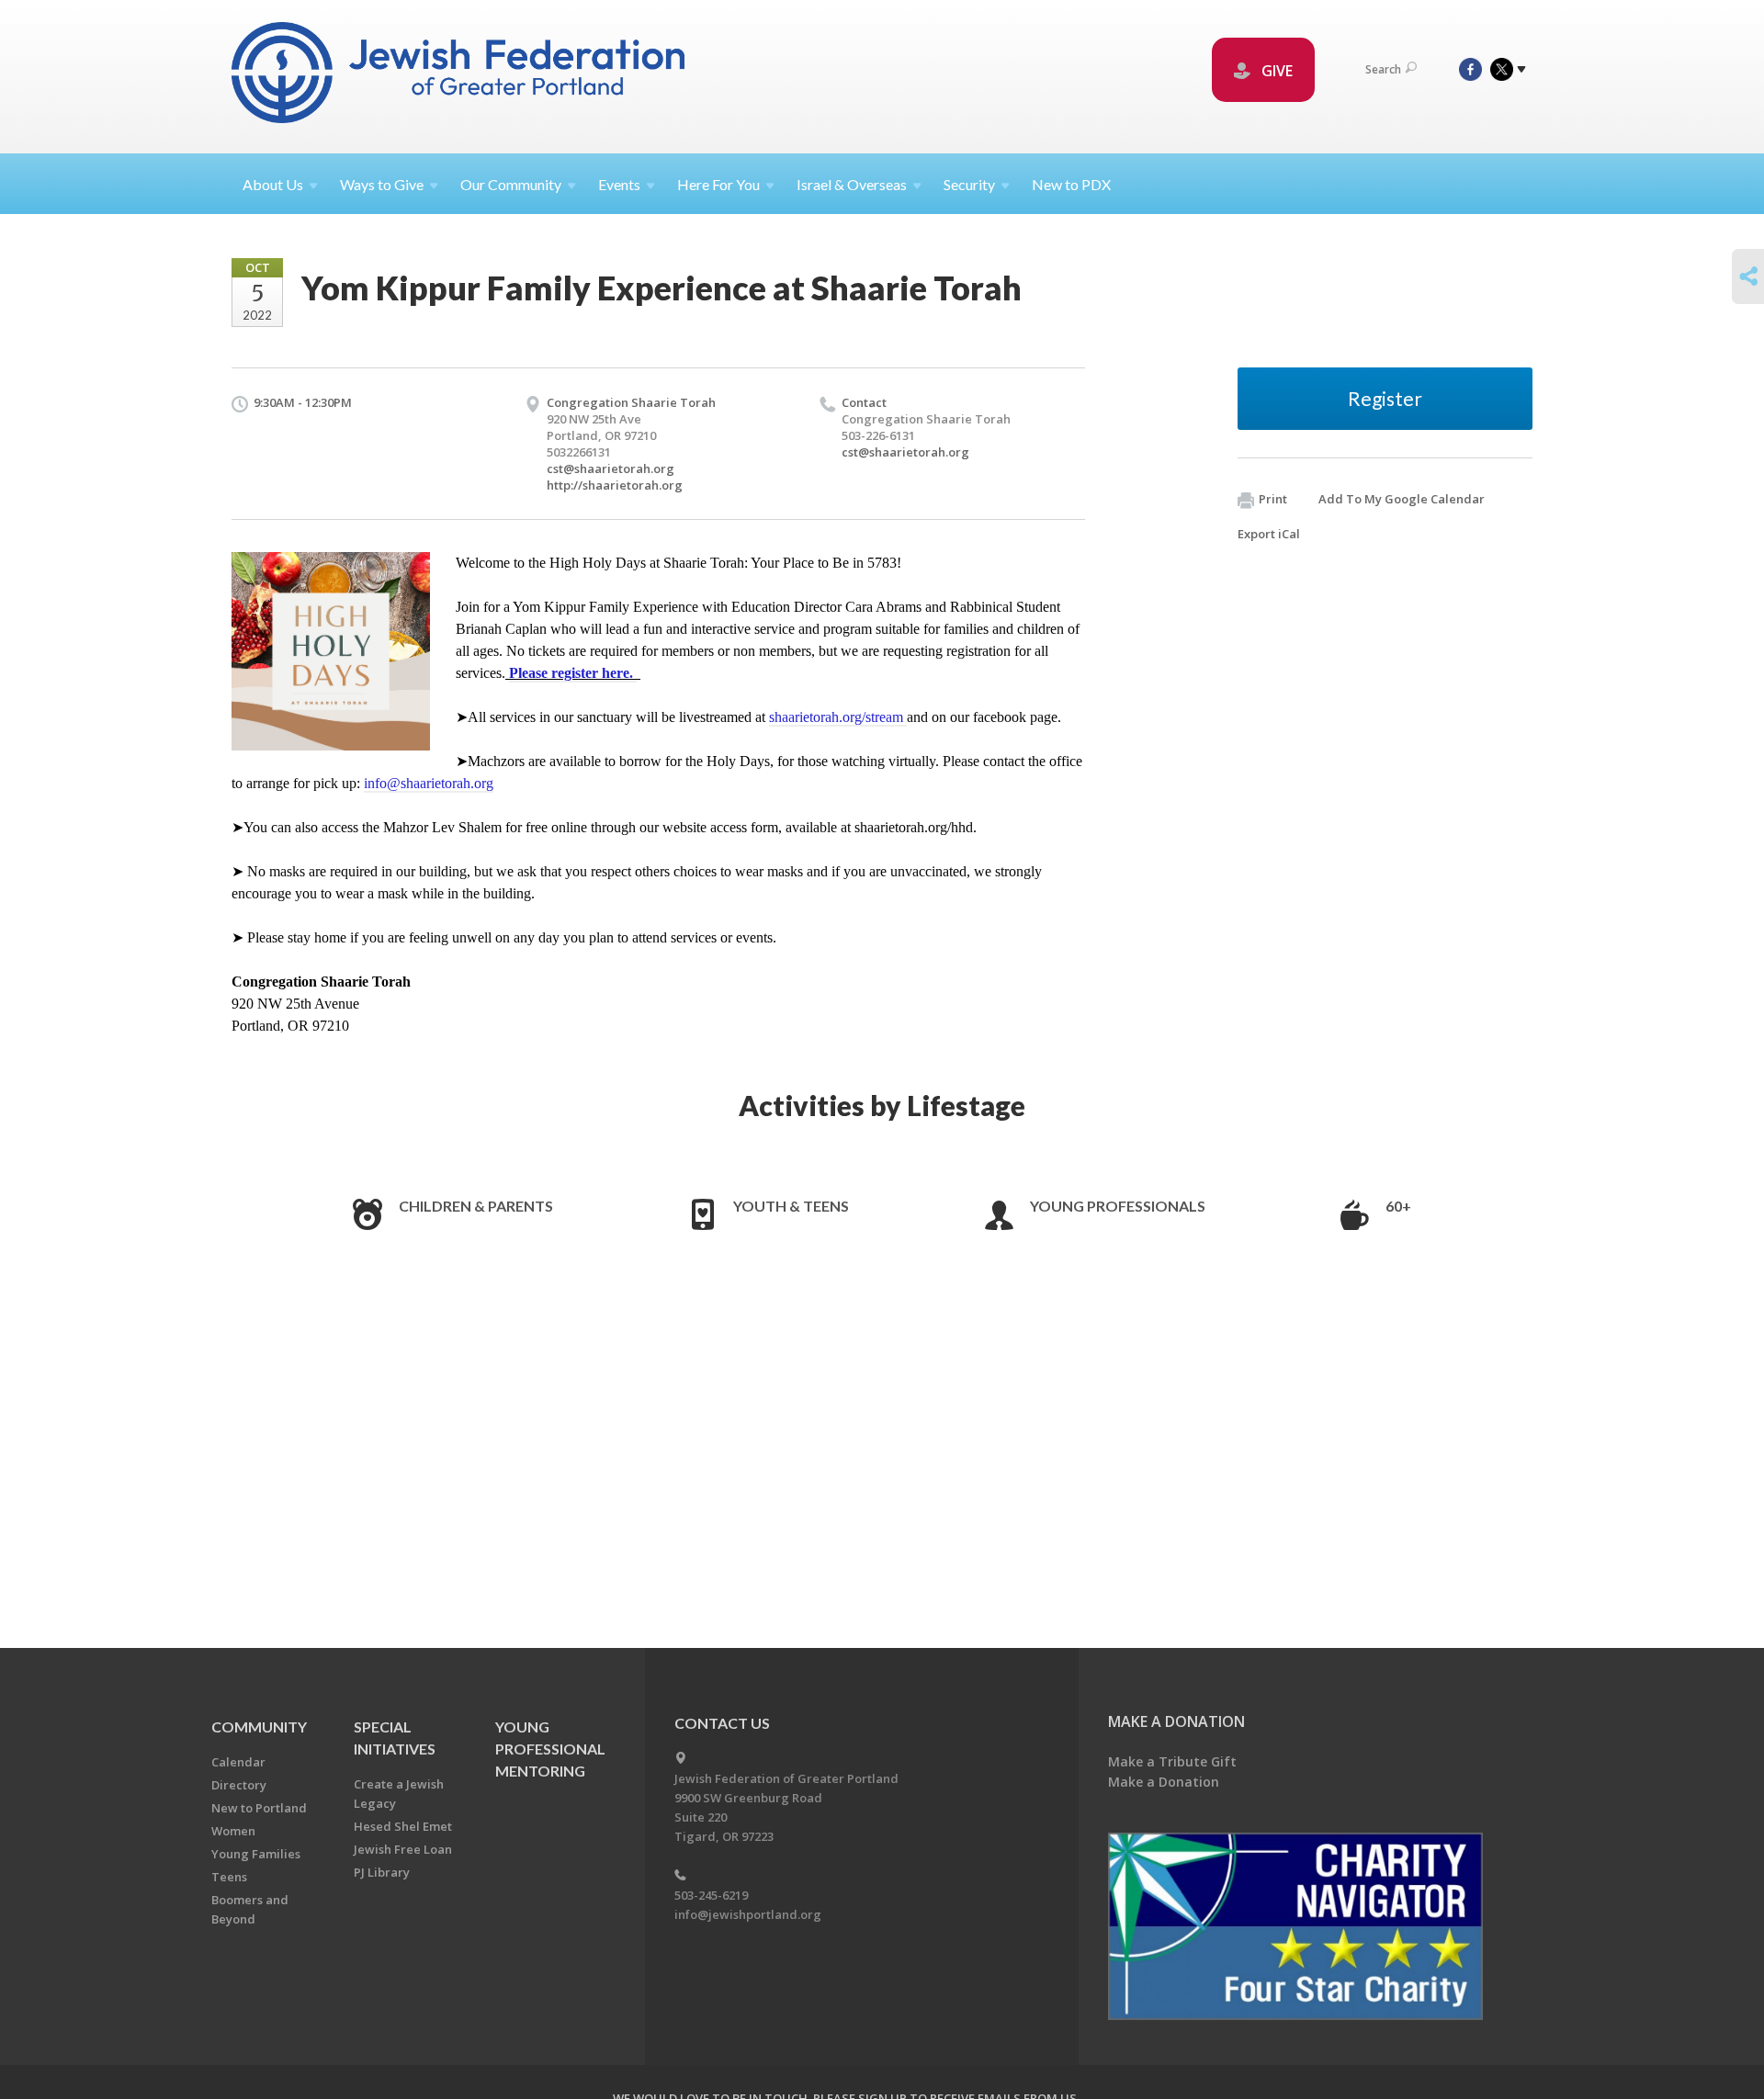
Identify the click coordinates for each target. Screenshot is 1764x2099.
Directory (239, 1785)
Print (1273, 499)
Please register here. (573, 673)
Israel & (852, 184)
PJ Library (382, 1872)
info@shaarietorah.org (429, 783)
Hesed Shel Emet (403, 1826)
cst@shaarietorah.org (611, 468)
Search (1383, 69)
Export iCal (1269, 534)
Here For (718, 184)
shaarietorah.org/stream (838, 717)
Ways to (382, 184)
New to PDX (1071, 184)
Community (259, 1727)
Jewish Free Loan (403, 1849)
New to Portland (259, 1808)
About (273, 184)
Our (511, 184)
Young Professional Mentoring (550, 1749)
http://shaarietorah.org (615, 485)
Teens (229, 1877)
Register (1385, 398)
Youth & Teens (791, 1206)
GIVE (1275, 71)
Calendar (238, 1762)
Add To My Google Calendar (1402, 499)
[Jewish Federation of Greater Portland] (460, 76)
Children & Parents (476, 1206)
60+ (1398, 1206)
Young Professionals (1118, 1206)
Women (233, 1831)
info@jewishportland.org (748, 1914)
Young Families (256, 1854)
